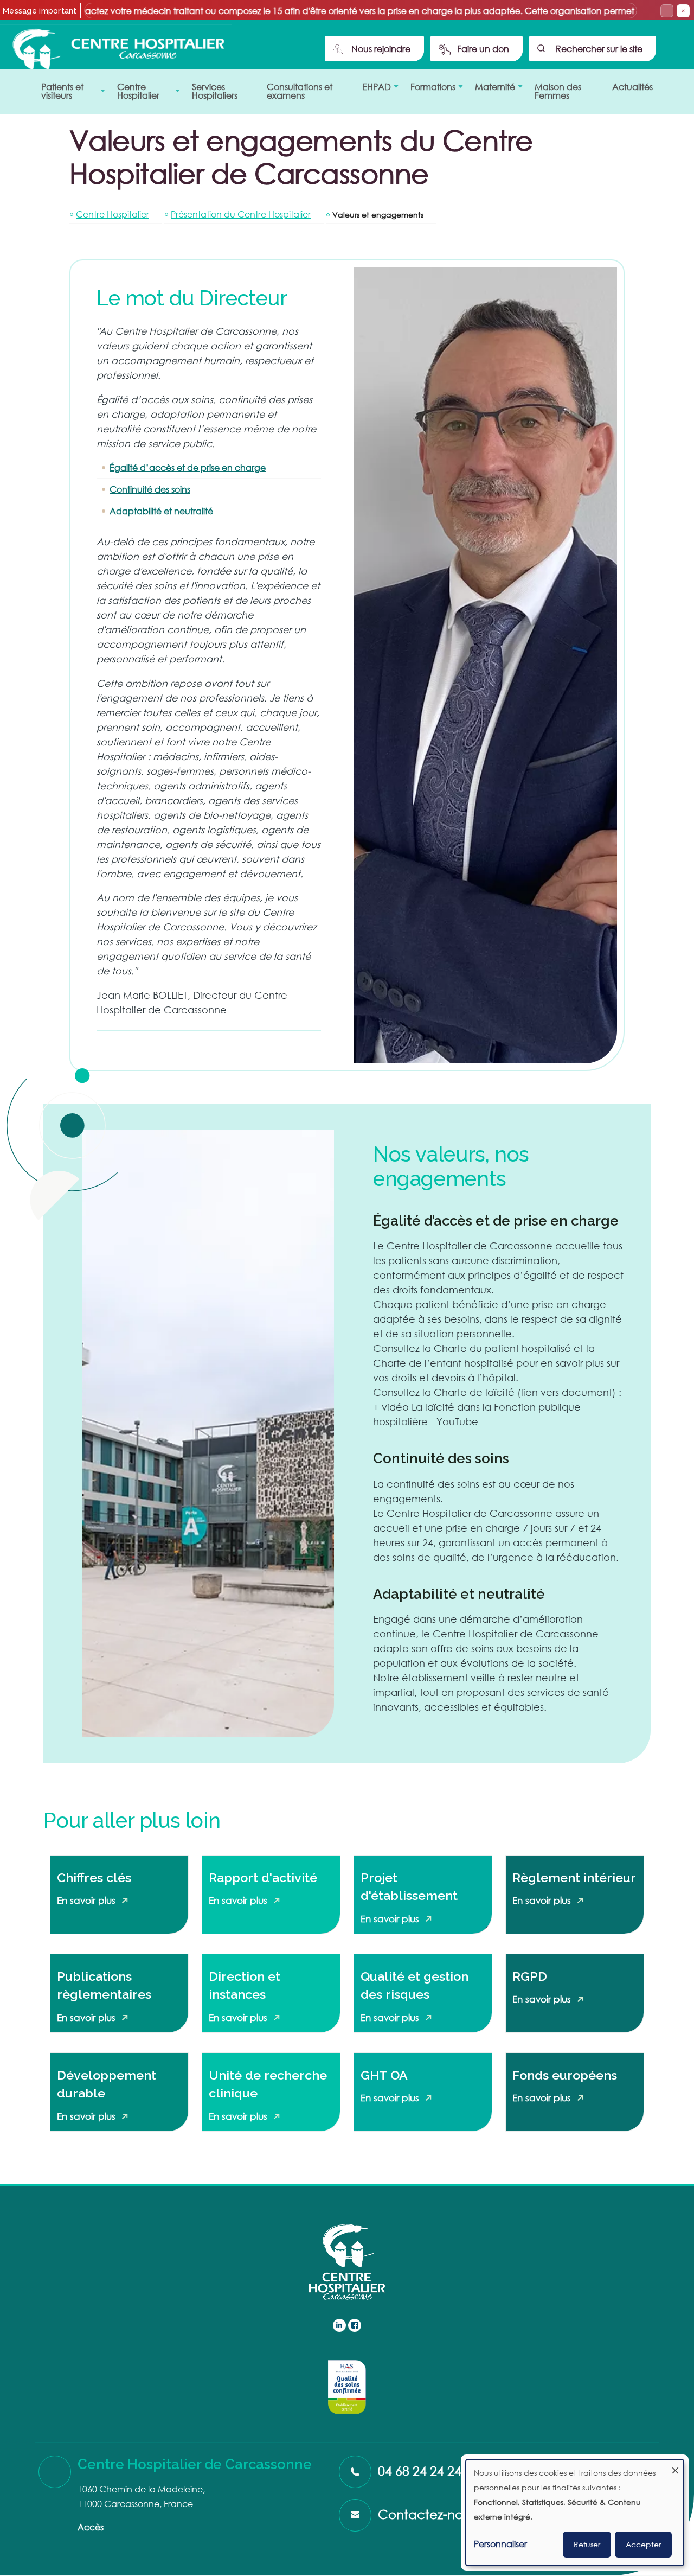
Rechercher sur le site (599, 49)
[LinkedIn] (339, 2325)
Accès (91, 2527)
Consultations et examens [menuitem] (300, 91)
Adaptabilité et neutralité (161, 511)
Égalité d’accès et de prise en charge (188, 467)
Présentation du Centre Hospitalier (241, 214)
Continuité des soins (150, 489)
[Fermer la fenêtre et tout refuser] (675, 2467)
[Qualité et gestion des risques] (347, 2387)
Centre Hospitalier (113, 214)
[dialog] (575, 2513)
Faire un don (483, 49)
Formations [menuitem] (430, 90)
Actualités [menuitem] (632, 87)
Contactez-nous (427, 2514)
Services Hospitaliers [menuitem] (215, 91)
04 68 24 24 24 (420, 2470)
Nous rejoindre (381, 49)
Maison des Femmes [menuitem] (558, 91)
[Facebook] (355, 2325)
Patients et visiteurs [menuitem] (59, 94)
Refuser (587, 2544)
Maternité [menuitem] (492, 90)
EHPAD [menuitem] (373, 90)
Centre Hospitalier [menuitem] (135, 94)
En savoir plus (86, 1900)
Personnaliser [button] (500, 2544)
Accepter (643, 2544)
